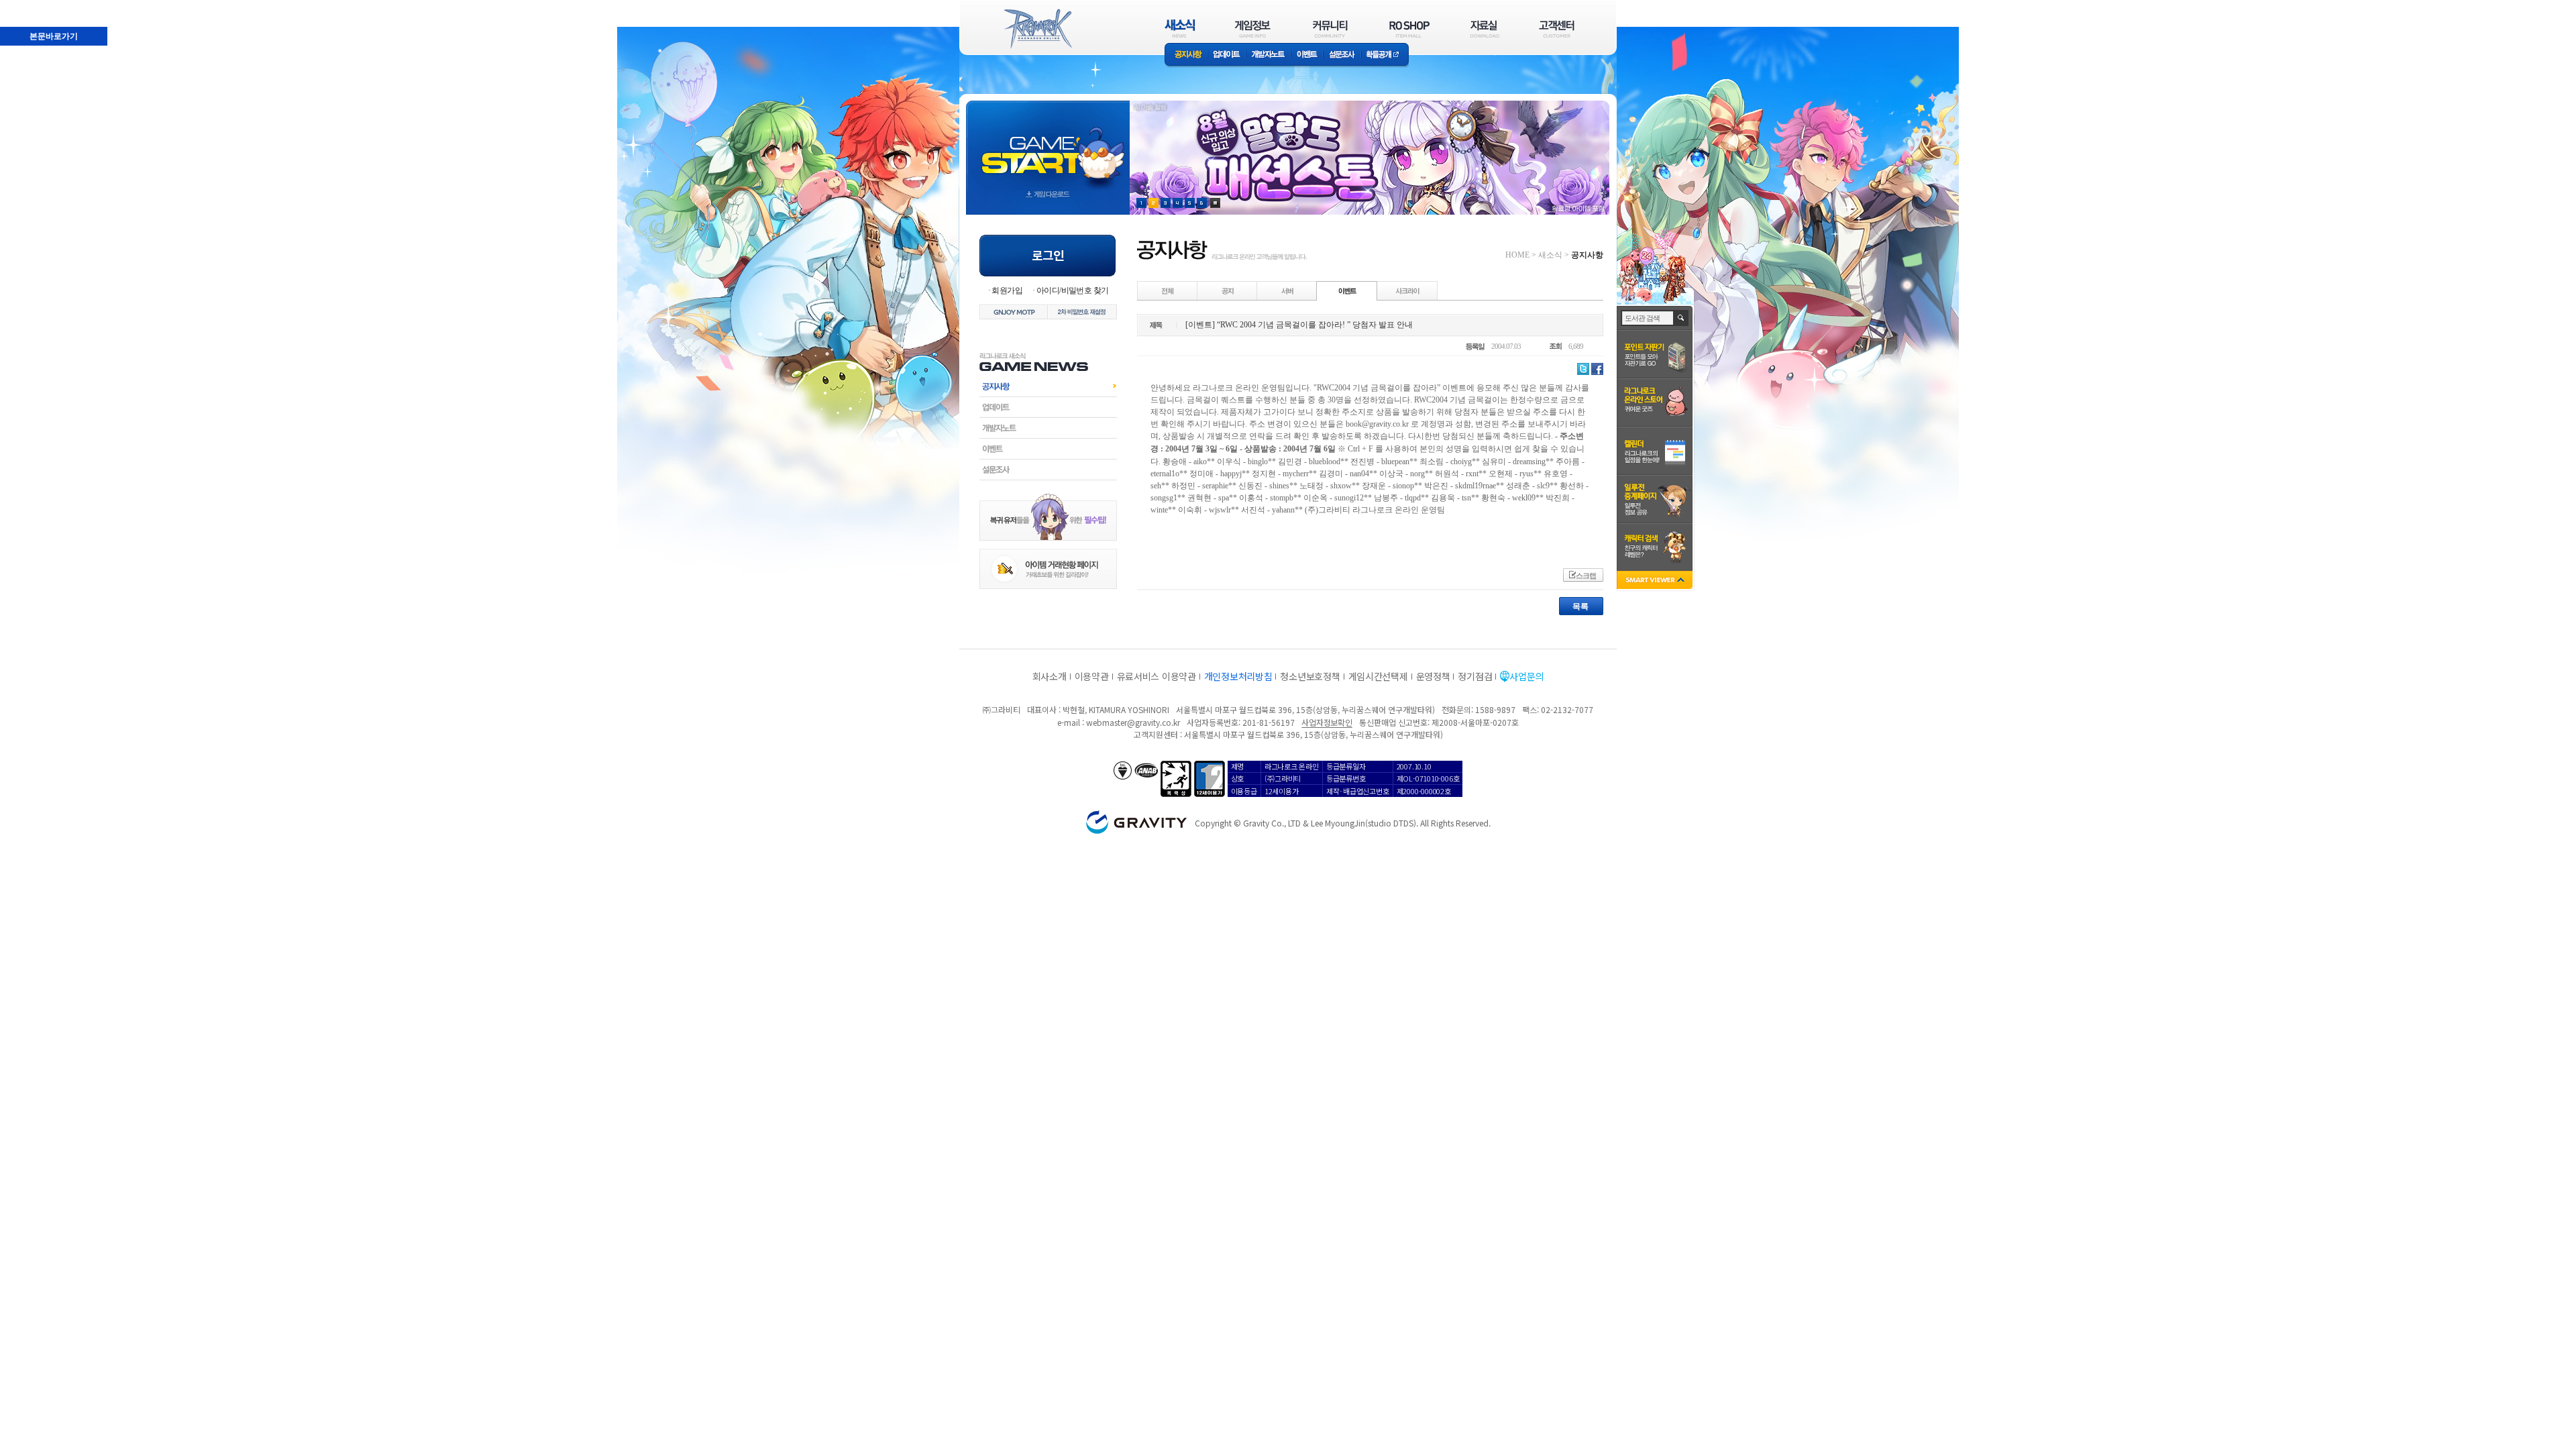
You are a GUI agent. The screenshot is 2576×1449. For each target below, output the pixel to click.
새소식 (1550, 255)
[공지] (1228, 290)
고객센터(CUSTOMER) (1557, 29)
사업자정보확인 (1327, 722)
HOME (1517, 255)
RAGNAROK (1037, 29)
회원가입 (1007, 290)
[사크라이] (1407, 290)
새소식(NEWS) (1180, 29)
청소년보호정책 (1310, 676)
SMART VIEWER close (1656, 581)
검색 (1681, 318)
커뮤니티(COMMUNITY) (1330, 29)
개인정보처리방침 (1238, 676)
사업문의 (1526, 676)
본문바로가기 (24, 6)
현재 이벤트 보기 (1215, 203)
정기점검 (1475, 676)
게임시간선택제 (1378, 676)
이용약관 (1092, 676)
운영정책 (1433, 676)
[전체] (1168, 290)
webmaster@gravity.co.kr (1133, 722)
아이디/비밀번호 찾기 (1072, 290)
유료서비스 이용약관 (1157, 676)
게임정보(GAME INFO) (1253, 29)
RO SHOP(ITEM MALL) (1409, 29)
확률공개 (1385, 55)
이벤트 (1307, 55)
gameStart (1048, 145)
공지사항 (1186, 55)
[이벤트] (1347, 290)
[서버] (1287, 290)
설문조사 (1342, 55)
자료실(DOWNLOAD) (1484, 29)
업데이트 (1227, 55)
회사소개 (1050, 676)
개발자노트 (1268, 55)
